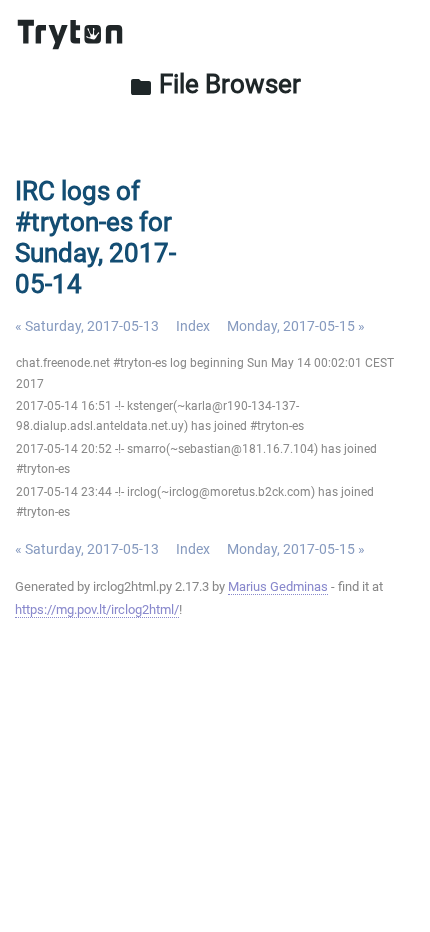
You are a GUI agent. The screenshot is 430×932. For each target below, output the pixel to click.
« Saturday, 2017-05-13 (87, 326)
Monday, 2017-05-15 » (296, 326)
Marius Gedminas (278, 586)
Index (193, 326)
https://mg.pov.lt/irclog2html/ (97, 609)
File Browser (215, 84)
